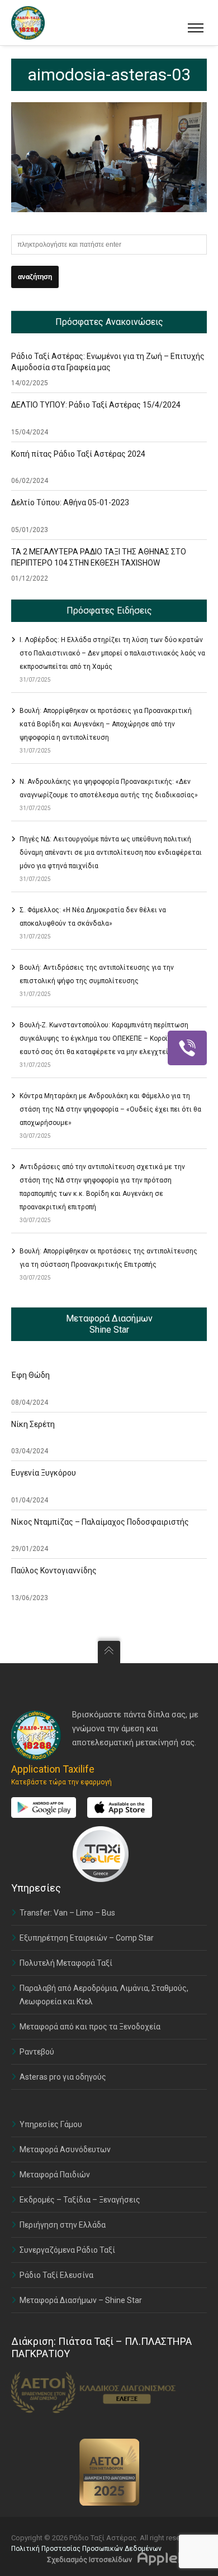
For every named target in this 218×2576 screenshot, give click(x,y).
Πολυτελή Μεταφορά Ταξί (66, 1963)
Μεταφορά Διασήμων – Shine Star (81, 2300)
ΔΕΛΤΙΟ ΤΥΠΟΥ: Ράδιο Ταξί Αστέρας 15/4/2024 (96, 405)
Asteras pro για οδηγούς (63, 2077)
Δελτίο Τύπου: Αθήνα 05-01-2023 (70, 502)
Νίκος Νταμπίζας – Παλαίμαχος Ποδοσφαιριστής (100, 1522)
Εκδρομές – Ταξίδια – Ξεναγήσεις (80, 2200)
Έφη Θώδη (30, 1375)
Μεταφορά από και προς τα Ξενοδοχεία (90, 2027)
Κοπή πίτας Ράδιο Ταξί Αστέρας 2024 (78, 454)
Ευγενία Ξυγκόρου (44, 1473)
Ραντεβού (37, 2052)
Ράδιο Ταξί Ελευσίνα (56, 2275)
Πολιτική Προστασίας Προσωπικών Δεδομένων (86, 2549)
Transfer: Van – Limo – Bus (67, 1913)
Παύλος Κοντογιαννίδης (54, 1571)
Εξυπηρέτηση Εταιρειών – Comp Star (87, 1938)
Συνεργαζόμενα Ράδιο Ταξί (67, 2250)
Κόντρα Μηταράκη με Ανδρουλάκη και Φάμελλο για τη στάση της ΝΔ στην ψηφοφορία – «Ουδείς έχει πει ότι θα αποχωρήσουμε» (110, 1109)
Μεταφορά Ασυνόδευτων (65, 2149)
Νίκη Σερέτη (33, 1424)
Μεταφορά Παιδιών (55, 2175)
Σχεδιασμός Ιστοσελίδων (89, 2560)
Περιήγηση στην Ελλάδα (63, 2225)
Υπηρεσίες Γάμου (51, 2124)
